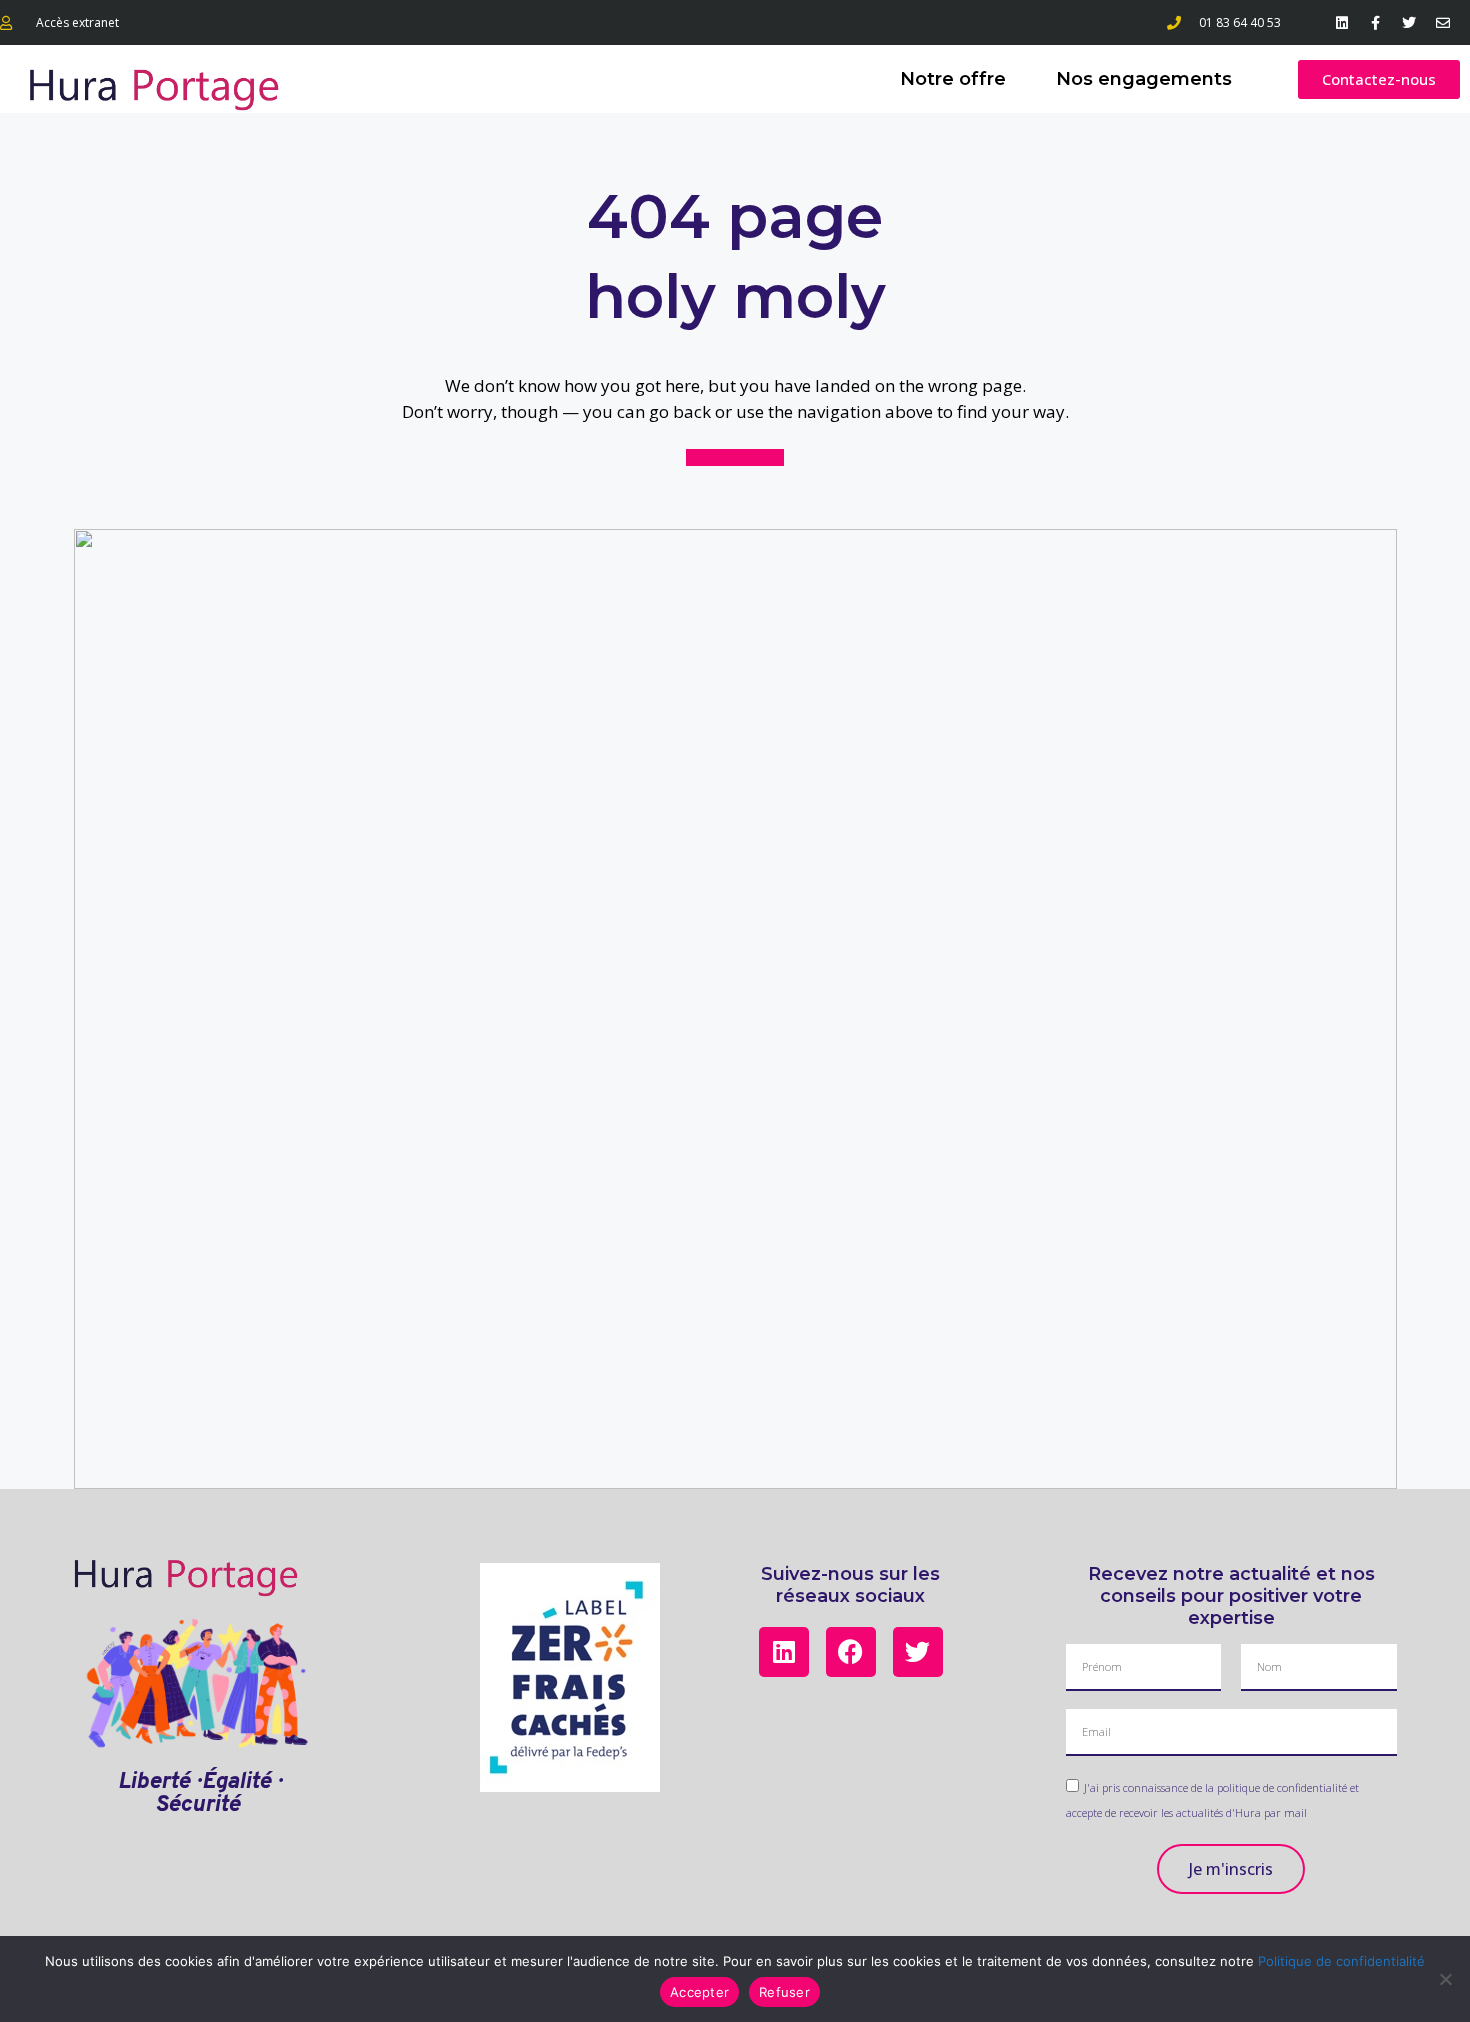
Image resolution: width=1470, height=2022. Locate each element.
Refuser (784, 1992)
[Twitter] (1409, 23)
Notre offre (953, 79)
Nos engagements (1144, 79)
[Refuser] (1445, 1979)
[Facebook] (851, 1652)
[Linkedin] (1342, 23)
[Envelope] (1443, 23)
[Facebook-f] (1376, 23)
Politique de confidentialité (1341, 1961)
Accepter (699, 1992)
